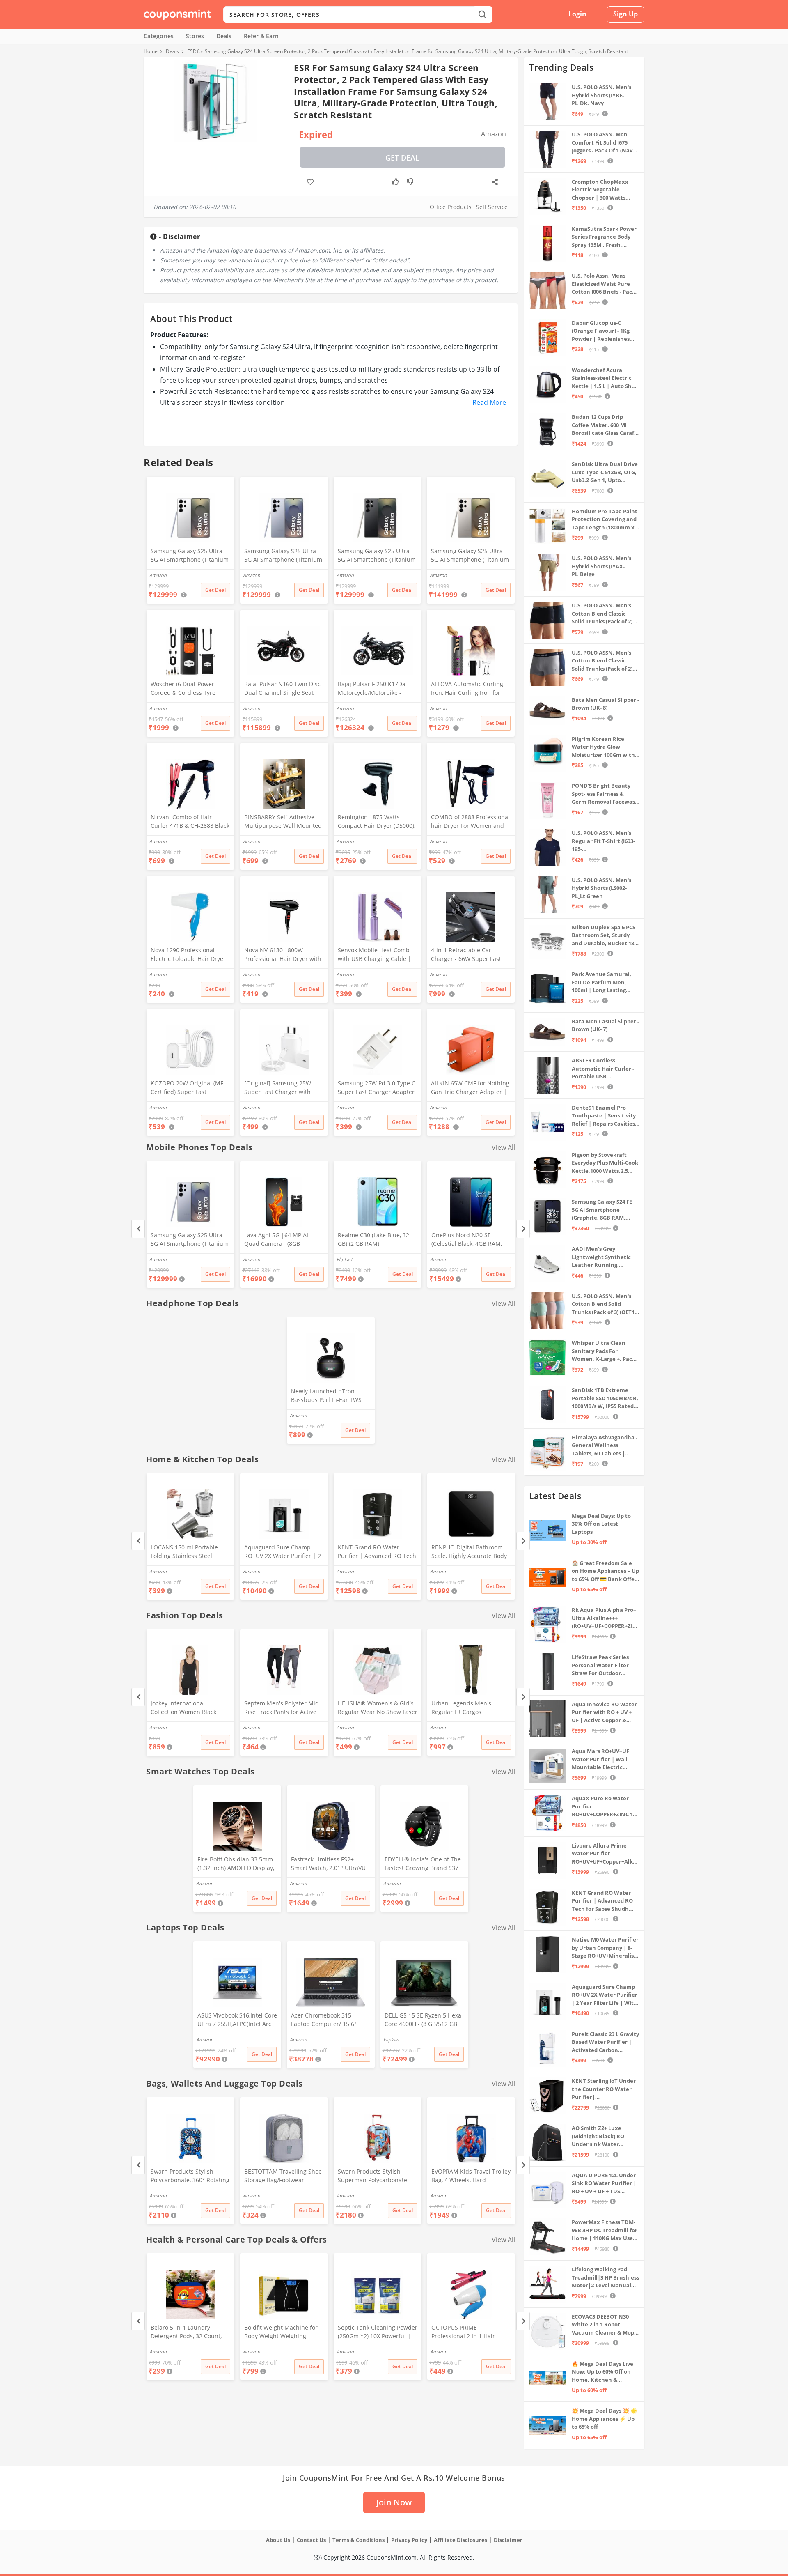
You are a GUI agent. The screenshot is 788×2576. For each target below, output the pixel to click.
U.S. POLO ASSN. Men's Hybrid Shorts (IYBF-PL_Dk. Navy (601, 95)
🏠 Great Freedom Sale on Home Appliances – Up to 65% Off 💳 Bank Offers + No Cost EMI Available (606, 1571)
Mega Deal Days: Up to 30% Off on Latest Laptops (601, 1524)
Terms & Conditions (358, 2540)
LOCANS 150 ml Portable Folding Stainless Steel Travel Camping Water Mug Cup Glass (188, 1552)
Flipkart (345, 1259)
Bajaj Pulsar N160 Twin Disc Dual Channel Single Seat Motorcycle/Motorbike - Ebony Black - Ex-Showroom (282, 689)
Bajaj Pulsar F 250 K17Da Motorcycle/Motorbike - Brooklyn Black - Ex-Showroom (372, 689)
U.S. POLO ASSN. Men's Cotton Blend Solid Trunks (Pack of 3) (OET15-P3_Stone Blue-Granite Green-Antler (605, 1304)
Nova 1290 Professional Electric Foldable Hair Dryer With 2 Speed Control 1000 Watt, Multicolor (188, 955)
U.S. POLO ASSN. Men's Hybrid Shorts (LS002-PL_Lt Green (601, 888)
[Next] (523, 1229)
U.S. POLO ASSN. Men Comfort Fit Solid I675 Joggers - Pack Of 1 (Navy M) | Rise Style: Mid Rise (604, 143)
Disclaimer (508, 2540)
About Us (278, 2540)
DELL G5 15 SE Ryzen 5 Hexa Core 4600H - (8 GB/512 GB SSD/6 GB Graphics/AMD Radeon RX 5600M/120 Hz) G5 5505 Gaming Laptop (423, 2020)
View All (503, 1147)
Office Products (451, 207)
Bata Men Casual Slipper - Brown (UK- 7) (605, 1025)
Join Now (394, 2502)
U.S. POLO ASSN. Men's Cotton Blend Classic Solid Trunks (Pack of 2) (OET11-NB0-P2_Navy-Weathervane (602, 661)
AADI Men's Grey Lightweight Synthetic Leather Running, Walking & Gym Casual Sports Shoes (601, 1257)
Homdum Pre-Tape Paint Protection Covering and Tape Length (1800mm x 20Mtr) (605, 520)
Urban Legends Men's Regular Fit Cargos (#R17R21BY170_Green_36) (468, 1708)
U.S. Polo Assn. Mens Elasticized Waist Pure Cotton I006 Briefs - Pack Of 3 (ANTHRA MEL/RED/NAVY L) (604, 284)
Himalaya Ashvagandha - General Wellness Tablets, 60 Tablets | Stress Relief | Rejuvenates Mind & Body (605, 1446)
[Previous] (138, 1229)
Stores (195, 36)
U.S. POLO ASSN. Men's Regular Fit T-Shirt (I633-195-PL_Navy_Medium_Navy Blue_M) (603, 841)
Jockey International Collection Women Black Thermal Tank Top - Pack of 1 (190, 1708)
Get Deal (402, 158)
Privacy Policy (409, 2540)
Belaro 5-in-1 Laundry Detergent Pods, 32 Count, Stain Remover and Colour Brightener (187, 2332)
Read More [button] (489, 402)
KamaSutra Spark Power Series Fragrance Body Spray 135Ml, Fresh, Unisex (604, 237)
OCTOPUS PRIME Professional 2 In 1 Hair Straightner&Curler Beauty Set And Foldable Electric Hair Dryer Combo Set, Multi (470, 2332)
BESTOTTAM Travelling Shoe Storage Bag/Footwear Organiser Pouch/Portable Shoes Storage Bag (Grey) (283, 2176)
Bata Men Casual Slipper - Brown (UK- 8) (605, 704)
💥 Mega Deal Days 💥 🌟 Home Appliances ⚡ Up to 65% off (604, 2419)
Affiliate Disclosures (460, 2540)
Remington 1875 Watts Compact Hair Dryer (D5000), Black (377, 822)
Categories (159, 36)
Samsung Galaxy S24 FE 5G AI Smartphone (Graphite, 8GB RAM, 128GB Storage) (602, 1210)
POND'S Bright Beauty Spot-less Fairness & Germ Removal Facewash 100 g (605, 794)
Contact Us (311, 2540)
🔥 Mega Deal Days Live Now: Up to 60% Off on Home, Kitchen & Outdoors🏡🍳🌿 (602, 2372)
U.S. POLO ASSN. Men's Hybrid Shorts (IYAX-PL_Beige (601, 566)
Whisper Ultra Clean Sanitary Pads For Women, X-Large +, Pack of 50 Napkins (604, 1351)
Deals (224, 36)
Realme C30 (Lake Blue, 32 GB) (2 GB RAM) (373, 1239)
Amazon (158, 1259)
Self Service (492, 207)
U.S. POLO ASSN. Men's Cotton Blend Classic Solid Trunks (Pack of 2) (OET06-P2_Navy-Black (602, 614)
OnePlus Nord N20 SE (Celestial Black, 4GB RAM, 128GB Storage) (467, 1240)
